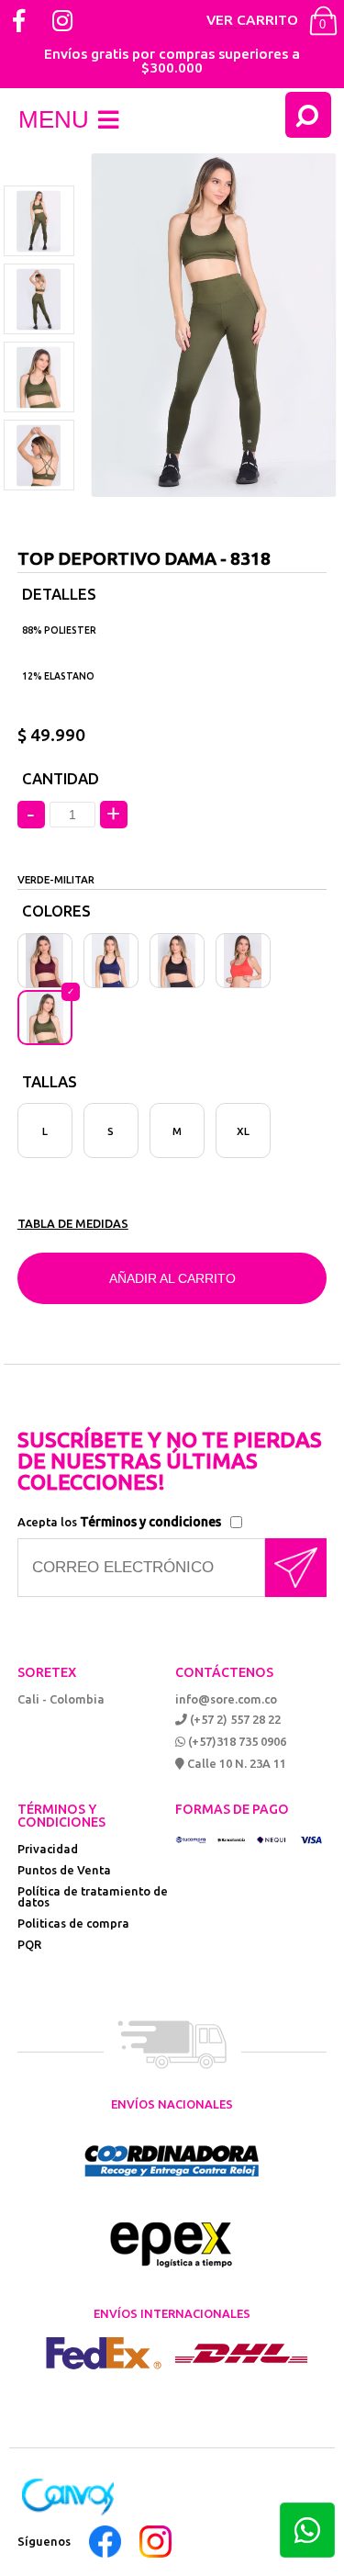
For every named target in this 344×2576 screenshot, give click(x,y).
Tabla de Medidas (73, 1224)
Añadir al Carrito (172, 1278)
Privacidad (48, 1849)
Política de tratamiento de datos (93, 1897)
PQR (29, 1944)
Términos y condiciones (150, 1522)
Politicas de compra (73, 1923)
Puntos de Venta (64, 1870)
